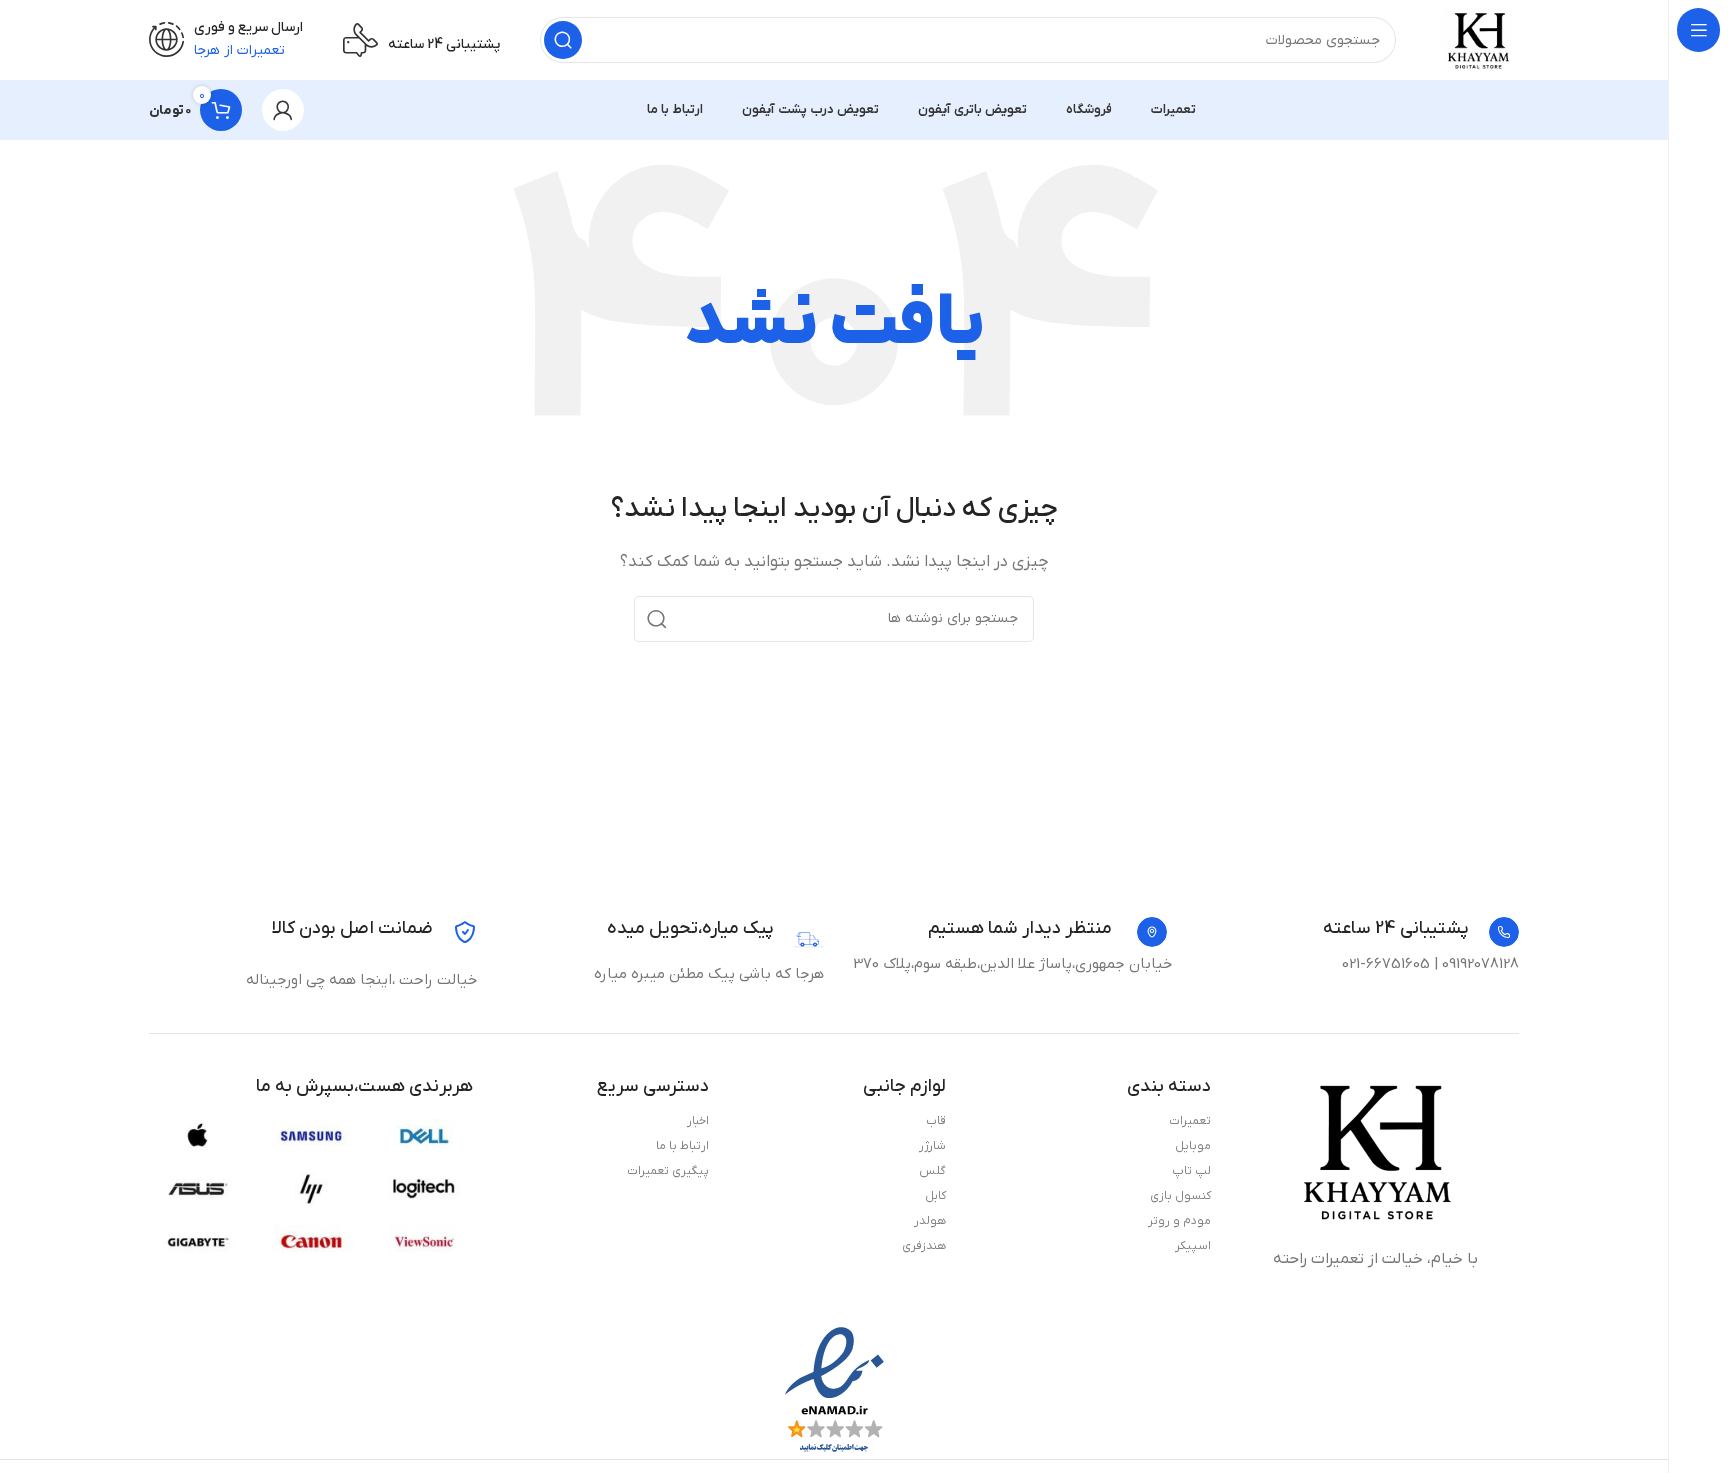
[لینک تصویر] (1375, 1150)
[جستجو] (563, 40)
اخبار (698, 1121)
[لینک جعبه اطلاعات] (1421, 932)
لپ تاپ (1191, 1171)
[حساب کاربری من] (283, 110)
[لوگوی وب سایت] (1477, 39)
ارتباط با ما (682, 1146)
